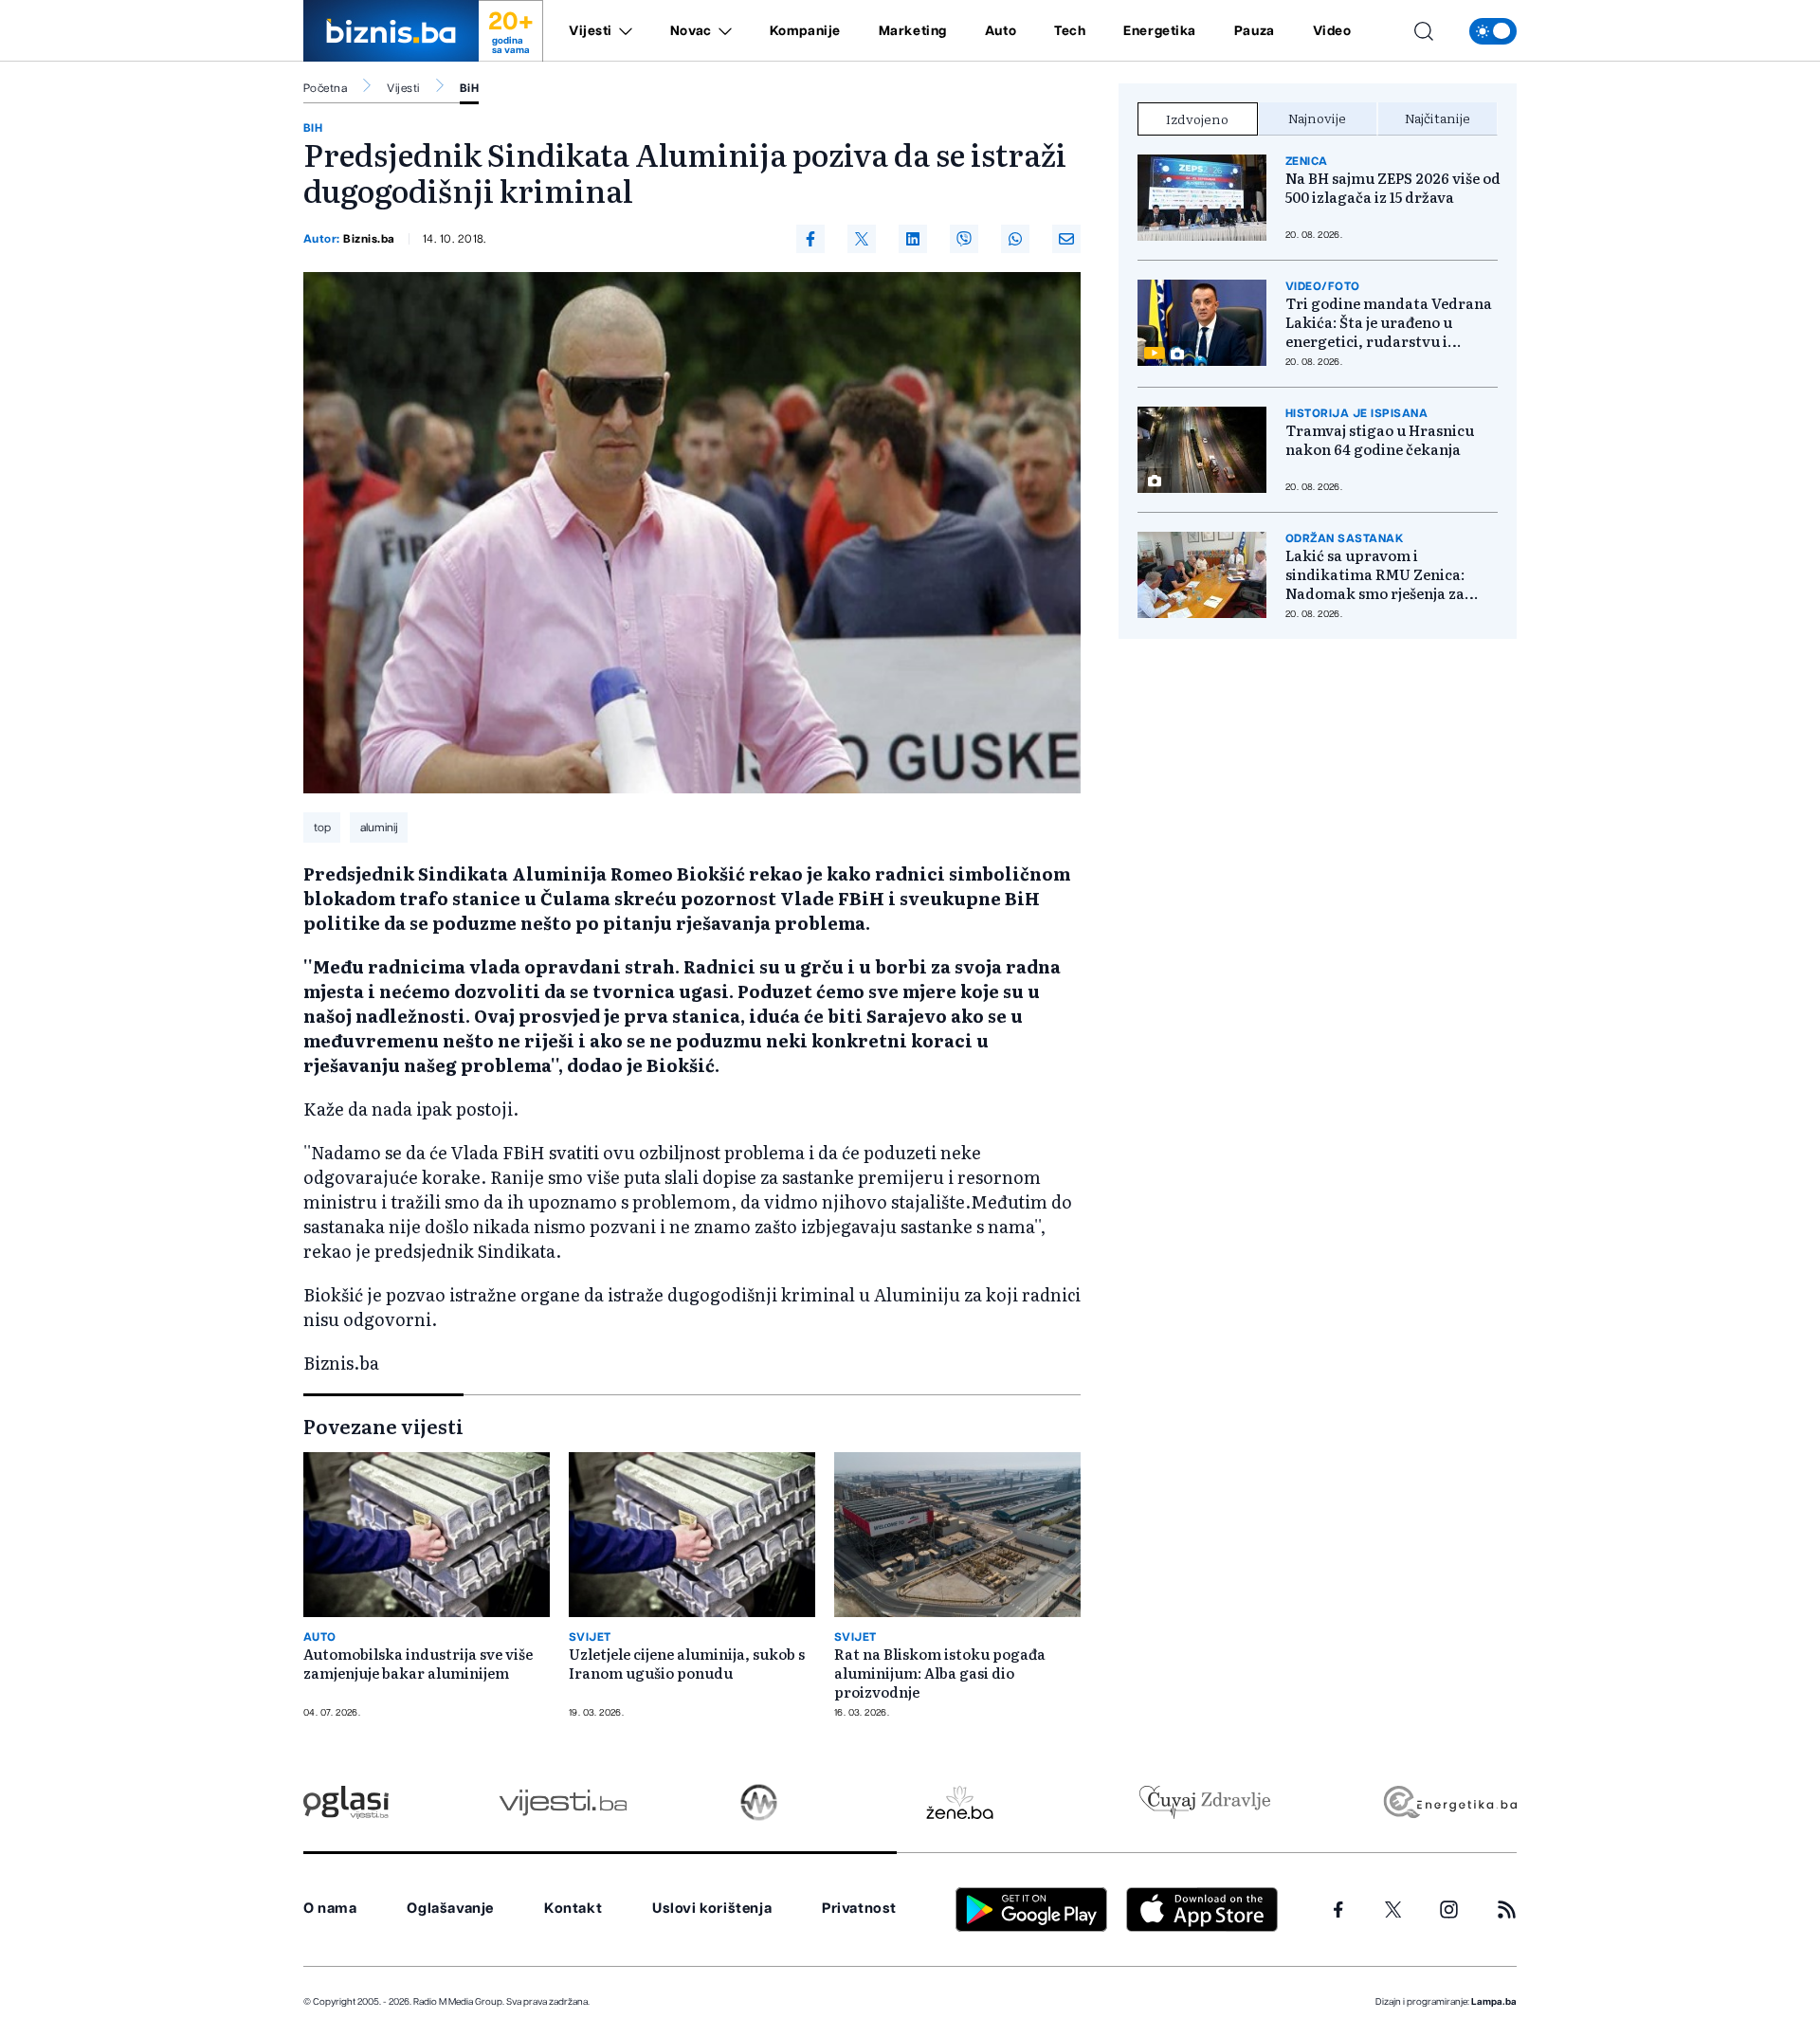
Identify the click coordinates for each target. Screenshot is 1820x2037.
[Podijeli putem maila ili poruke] (1066, 239)
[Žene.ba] (960, 1802)
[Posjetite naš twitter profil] (1393, 1910)
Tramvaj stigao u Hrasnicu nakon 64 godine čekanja (1380, 440)
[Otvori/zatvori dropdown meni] (622, 31)
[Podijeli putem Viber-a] (964, 239)
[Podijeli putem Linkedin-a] (913, 239)
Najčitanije (1438, 118)
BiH (469, 88)
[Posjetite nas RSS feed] (1507, 1910)
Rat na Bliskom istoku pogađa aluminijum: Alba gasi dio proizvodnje (940, 1673)
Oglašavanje (450, 1909)
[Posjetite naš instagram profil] (1449, 1910)
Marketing (913, 31)
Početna (325, 88)
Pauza (1255, 31)
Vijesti (591, 31)
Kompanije (805, 31)
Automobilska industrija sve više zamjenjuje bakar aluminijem (418, 1664)
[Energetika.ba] (1449, 1802)
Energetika (1160, 31)
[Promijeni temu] (1493, 31)
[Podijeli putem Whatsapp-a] (1015, 239)
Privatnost (859, 1909)
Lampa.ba (1494, 2002)
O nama (330, 1909)
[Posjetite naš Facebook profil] (1338, 1910)
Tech (1070, 31)
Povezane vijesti (383, 1426)
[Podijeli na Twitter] (862, 239)
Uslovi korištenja (712, 1909)
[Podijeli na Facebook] (810, 239)
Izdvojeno (1197, 118)
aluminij (379, 828)
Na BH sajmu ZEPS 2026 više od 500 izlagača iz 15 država (1393, 188)
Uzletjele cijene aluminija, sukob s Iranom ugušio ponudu (687, 1664)
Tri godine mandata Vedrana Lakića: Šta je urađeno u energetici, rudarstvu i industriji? (1389, 322)
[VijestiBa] (563, 1802)
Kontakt (573, 1909)
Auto (1001, 31)
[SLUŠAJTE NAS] (759, 1802)
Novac (691, 31)
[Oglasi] (346, 1802)
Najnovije (1317, 118)
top (322, 828)
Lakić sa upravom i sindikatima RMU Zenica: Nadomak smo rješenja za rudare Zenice (1375, 574)
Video (1332, 31)
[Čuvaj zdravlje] (1204, 1802)
